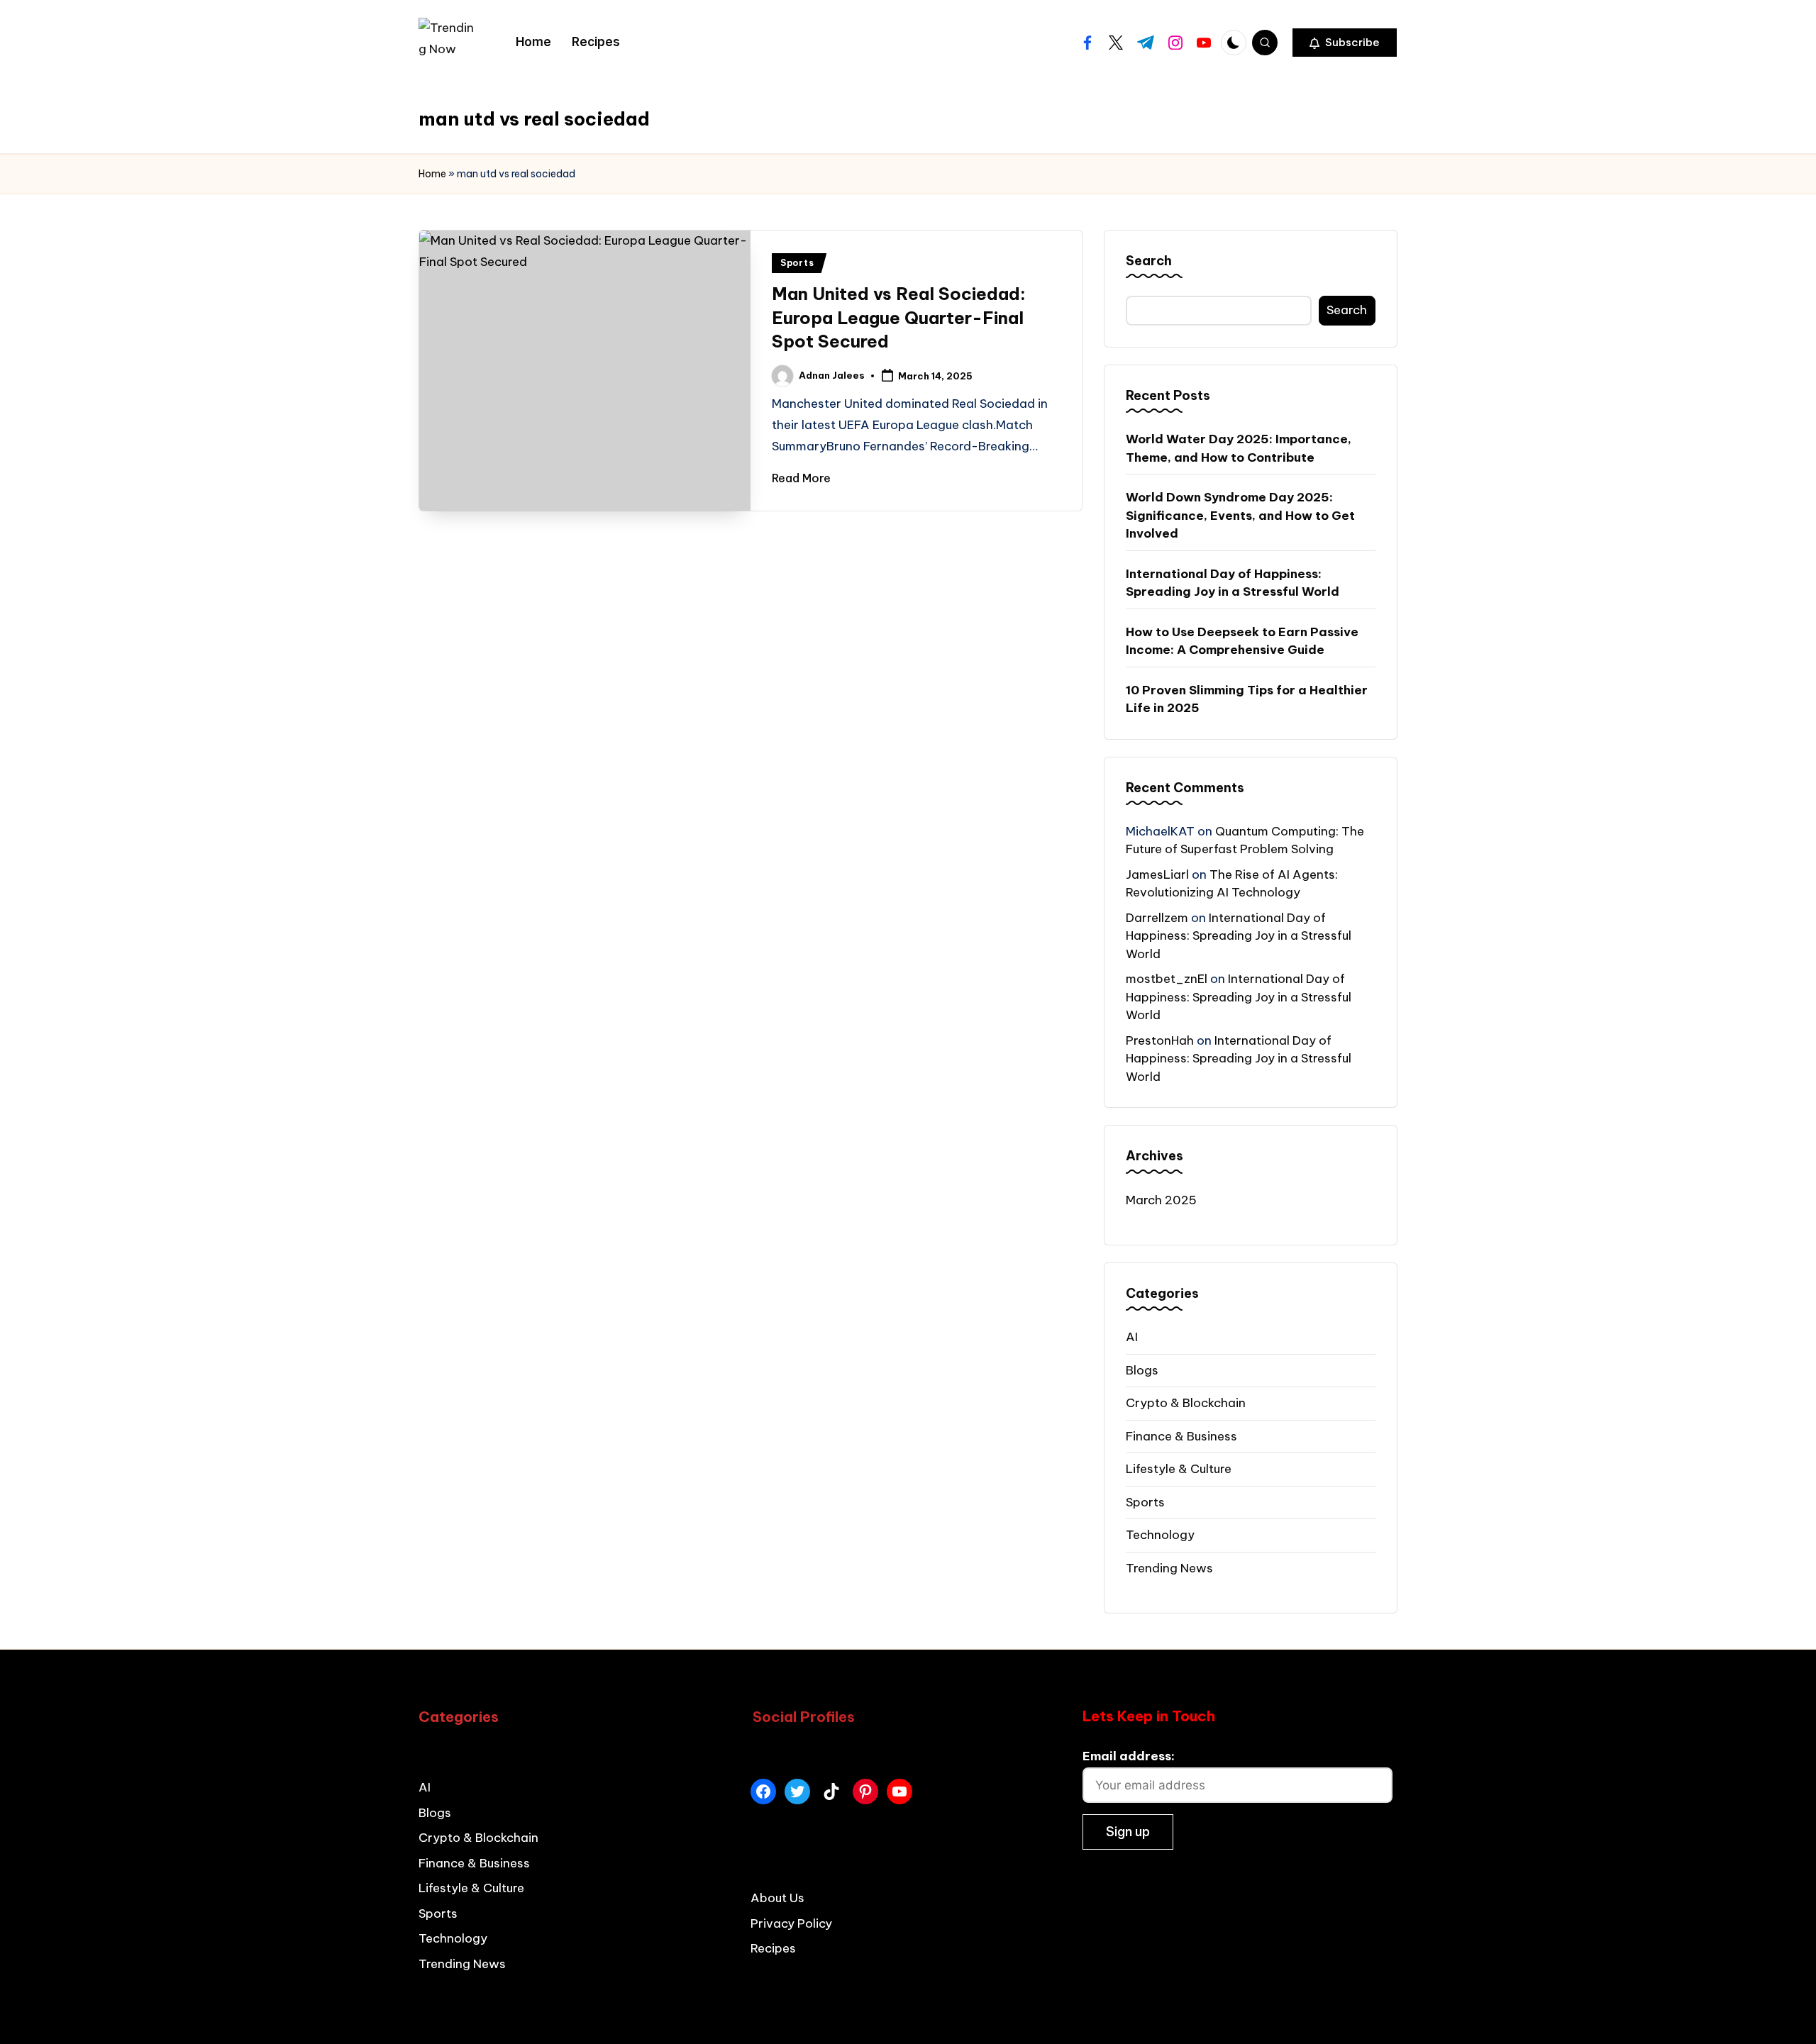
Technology (1160, 1535)
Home (432, 174)
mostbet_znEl (1167, 979)
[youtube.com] (1204, 43)
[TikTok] (831, 1792)
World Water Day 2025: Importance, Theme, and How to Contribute (1239, 448)
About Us (777, 1898)
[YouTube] (899, 1792)
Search (1149, 261)
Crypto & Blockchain (1186, 1403)
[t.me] (1146, 43)
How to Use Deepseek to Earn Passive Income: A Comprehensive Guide (1242, 641)
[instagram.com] (1175, 43)
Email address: (1129, 1756)
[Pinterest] (865, 1792)
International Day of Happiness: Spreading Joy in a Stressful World (1233, 583)
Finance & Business (1181, 1436)
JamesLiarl (1157, 874)
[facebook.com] (1087, 43)
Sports (797, 263)
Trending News (1169, 1568)
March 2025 (1161, 1200)
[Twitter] (797, 1792)
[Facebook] (763, 1792)
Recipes (773, 1948)
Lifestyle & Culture (1179, 1469)
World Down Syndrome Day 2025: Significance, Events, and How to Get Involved (1240, 515)
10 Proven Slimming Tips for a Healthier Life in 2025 (1247, 699)
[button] (1345, 43)
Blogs (1142, 1370)
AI (1132, 1337)
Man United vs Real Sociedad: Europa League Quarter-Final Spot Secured (899, 317)
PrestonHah (1160, 1040)
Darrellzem (1157, 918)
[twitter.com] (1116, 43)
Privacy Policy (791, 1923)
